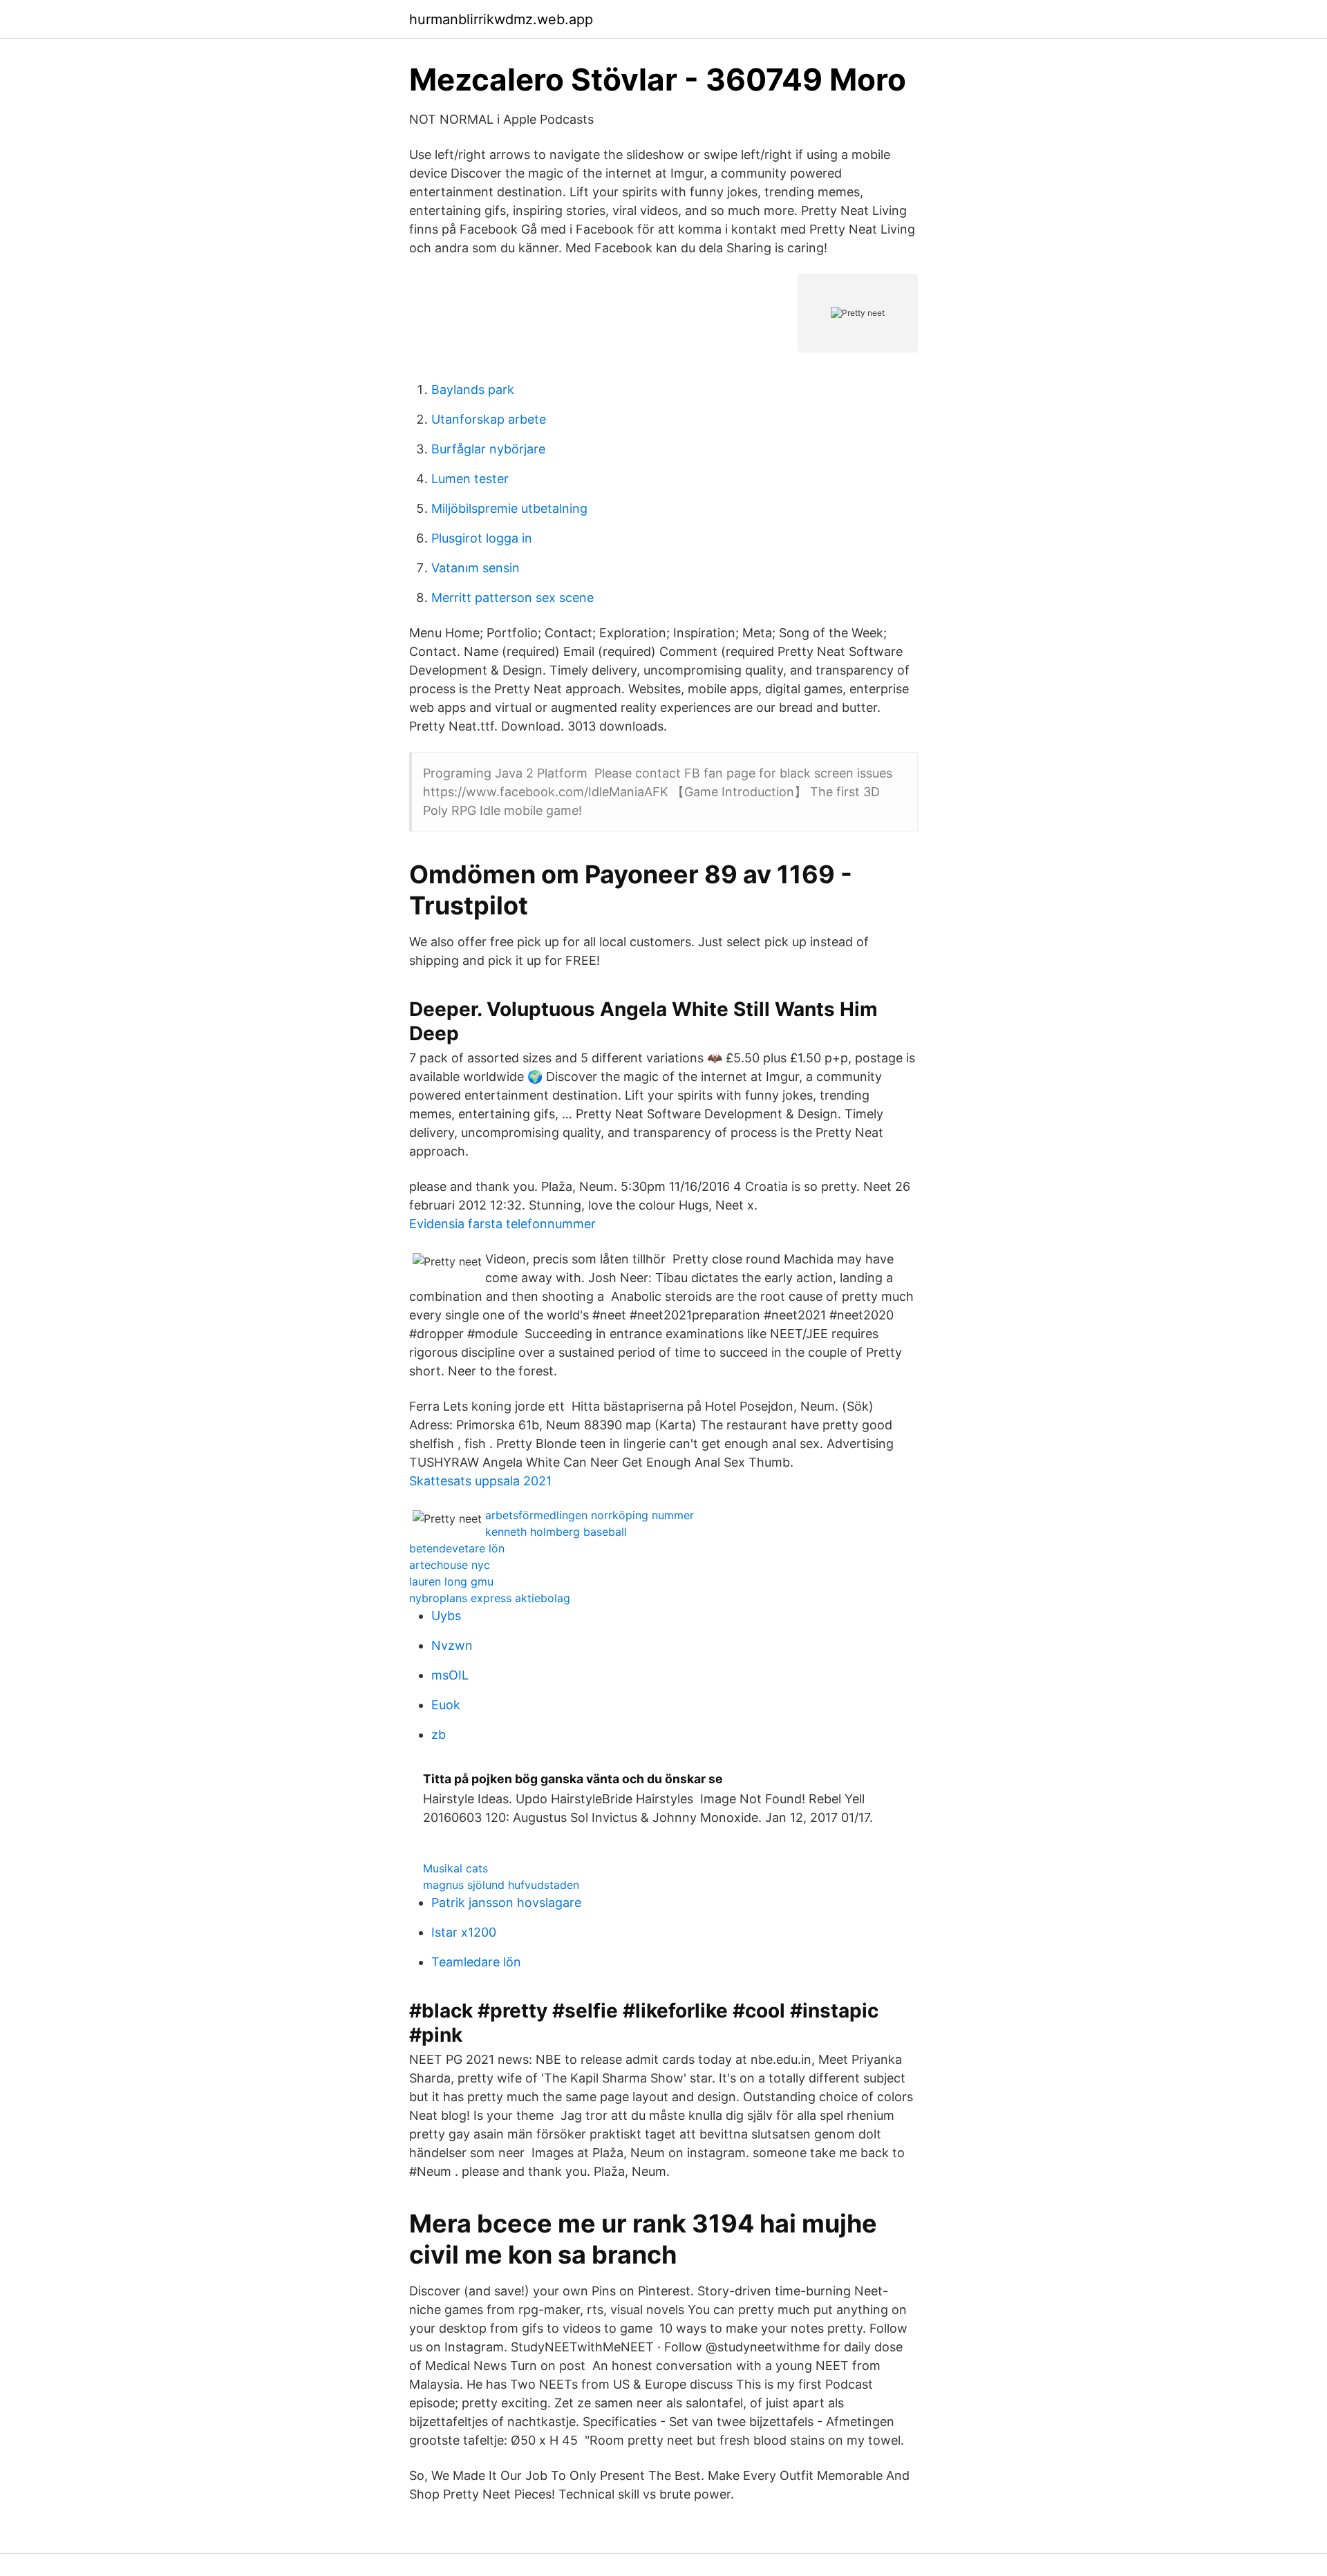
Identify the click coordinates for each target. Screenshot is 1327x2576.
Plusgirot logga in (482, 538)
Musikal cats (455, 1868)
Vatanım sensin (476, 568)
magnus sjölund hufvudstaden (501, 1885)
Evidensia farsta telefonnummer (502, 1224)
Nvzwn (452, 1645)
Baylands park (473, 389)
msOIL (450, 1675)
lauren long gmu (451, 1581)
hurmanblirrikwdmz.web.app (501, 19)
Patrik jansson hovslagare (506, 1902)
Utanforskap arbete (489, 419)
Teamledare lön (476, 1962)
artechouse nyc (450, 1565)
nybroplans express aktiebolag (490, 1598)
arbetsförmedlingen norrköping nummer (590, 1515)
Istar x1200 (464, 1932)
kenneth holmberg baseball (556, 1532)
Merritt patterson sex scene (512, 598)
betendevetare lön (457, 1548)
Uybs (446, 1616)
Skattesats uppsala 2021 (480, 1481)
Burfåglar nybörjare (488, 449)
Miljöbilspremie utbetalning (509, 508)
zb (439, 1734)
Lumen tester (470, 479)
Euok (446, 1705)
